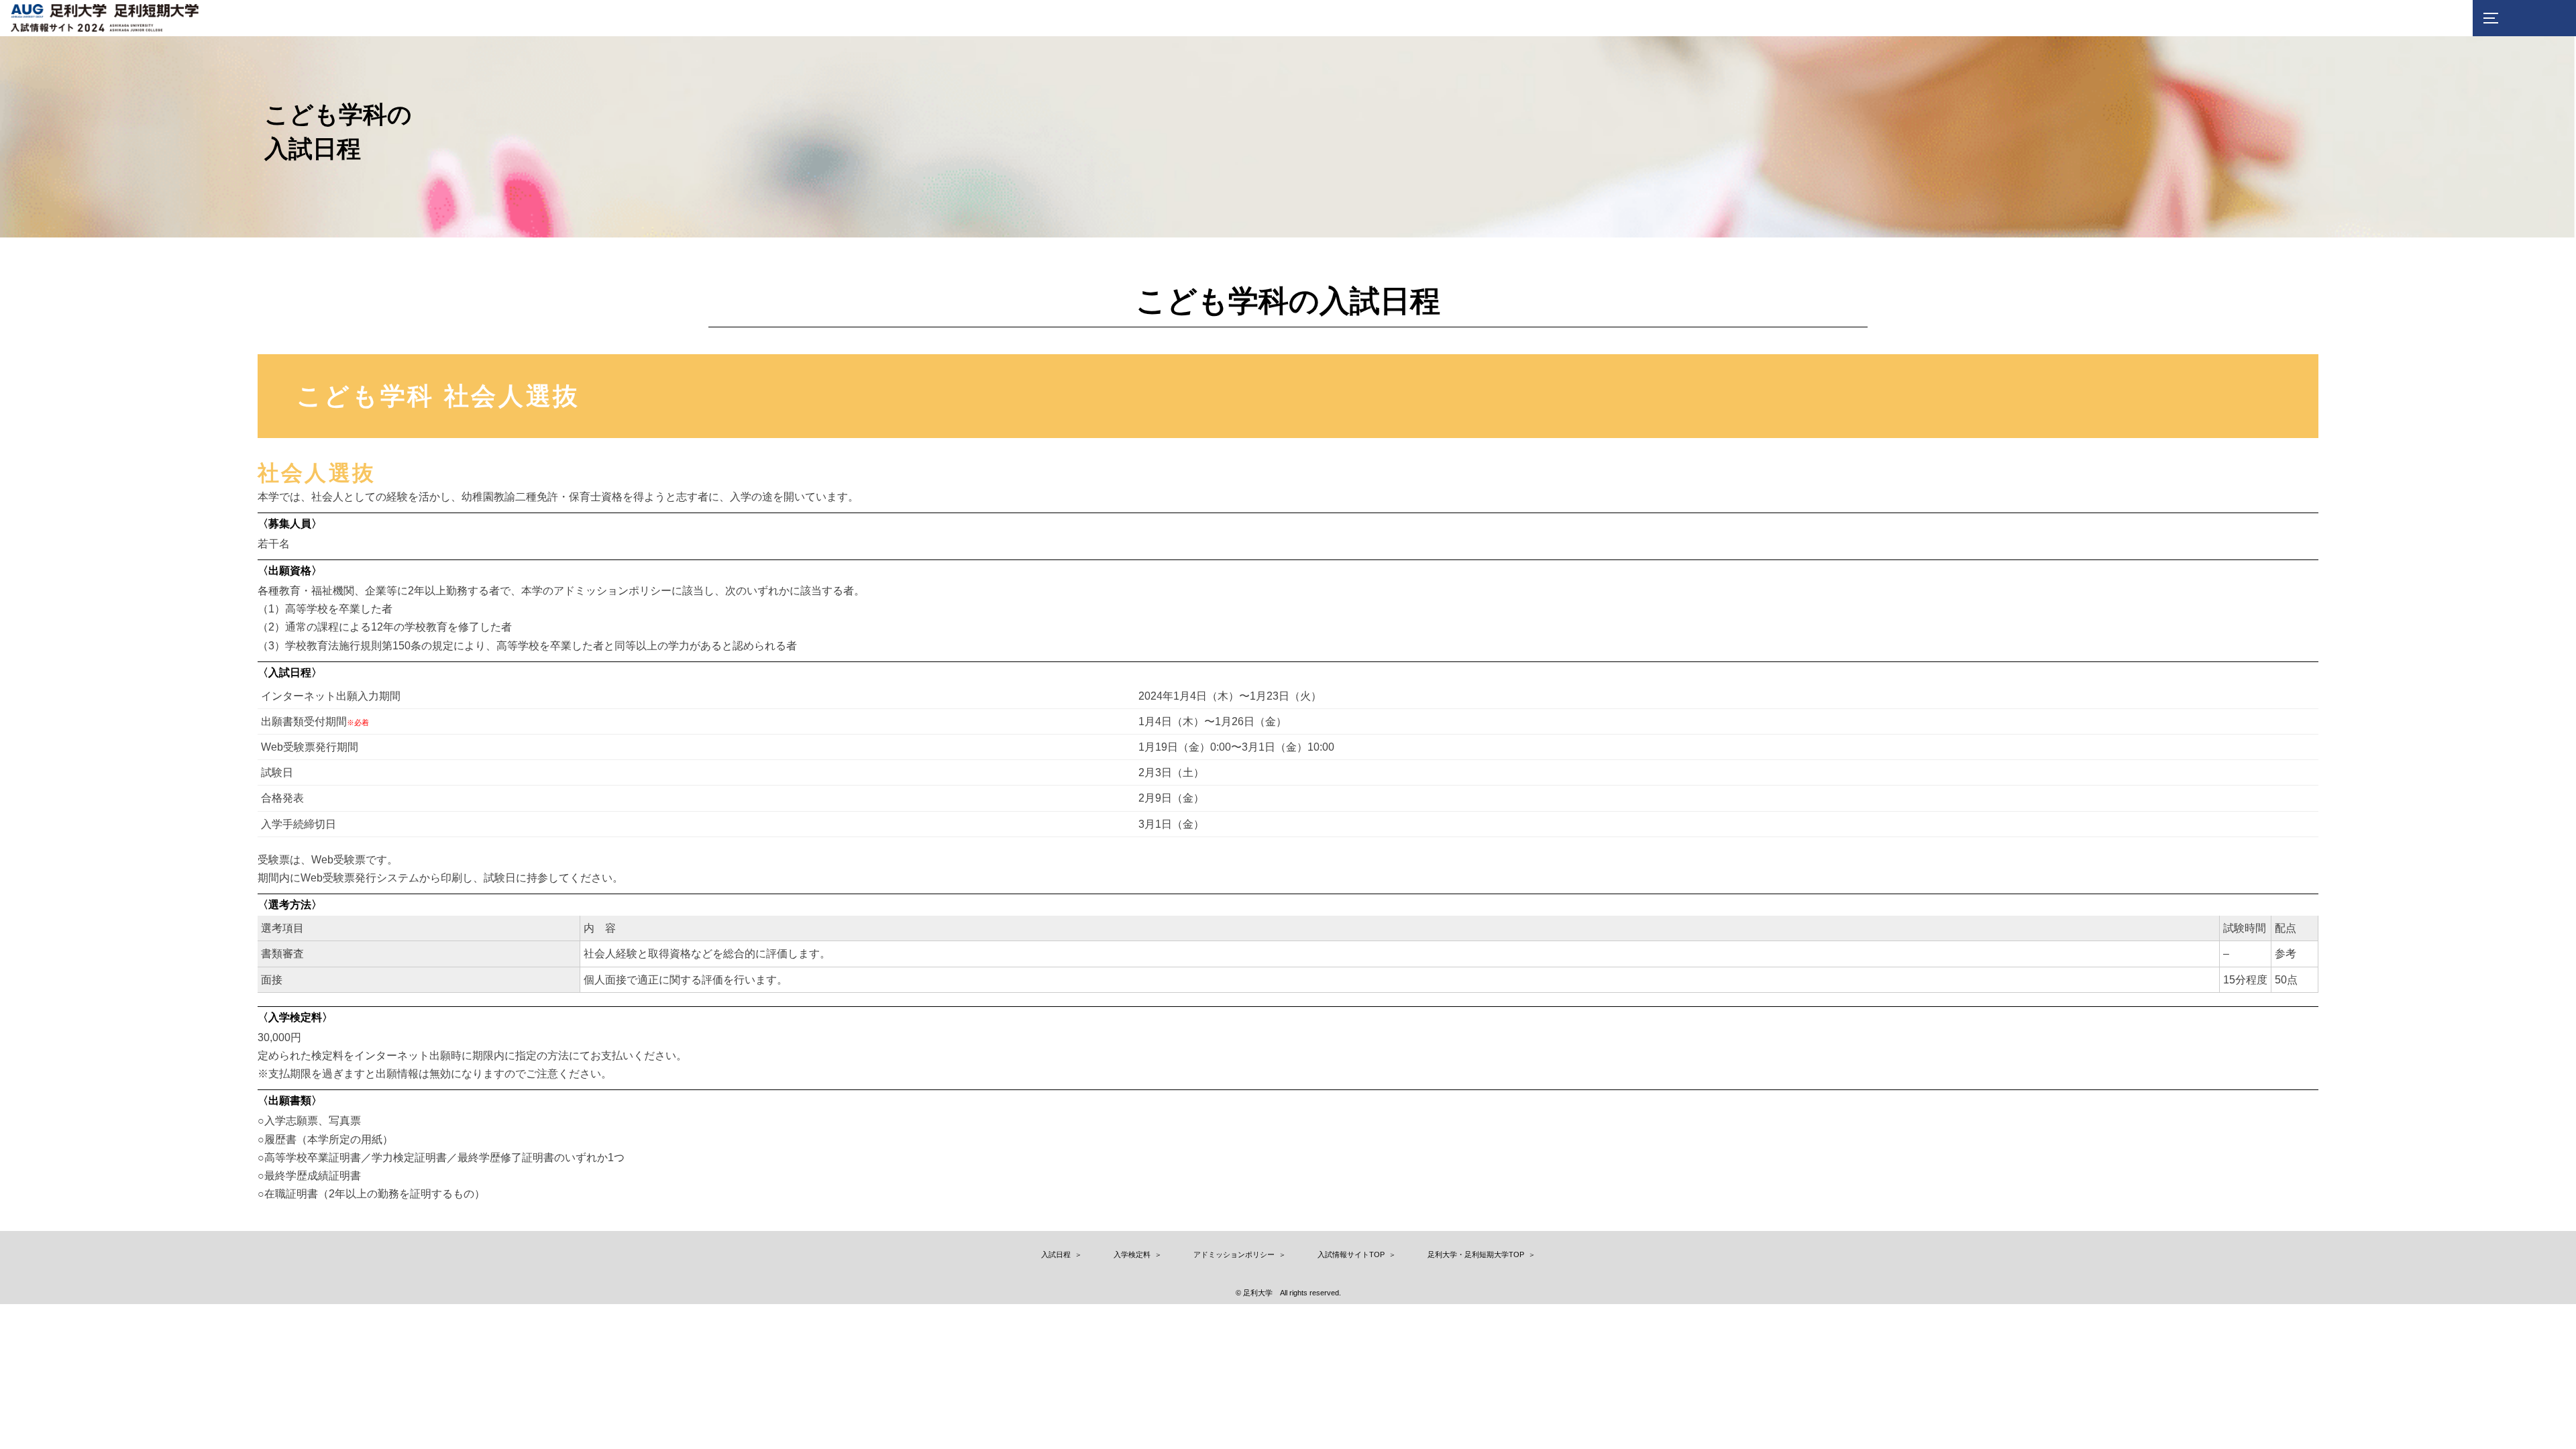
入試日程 (1056, 1254)
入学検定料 (1132, 1254)
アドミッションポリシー (1234, 1254)
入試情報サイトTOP (1351, 1254)
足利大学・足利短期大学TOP (1476, 1254)
